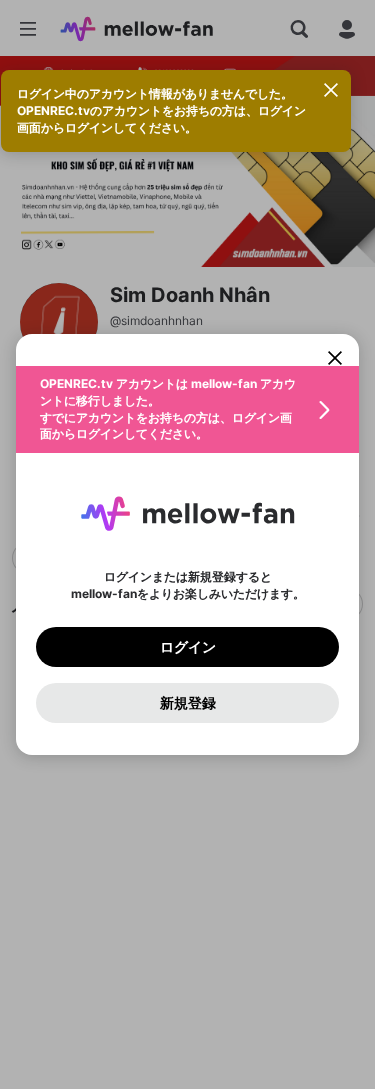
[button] (187, 409)
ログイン (188, 647)
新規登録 (188, 703)
